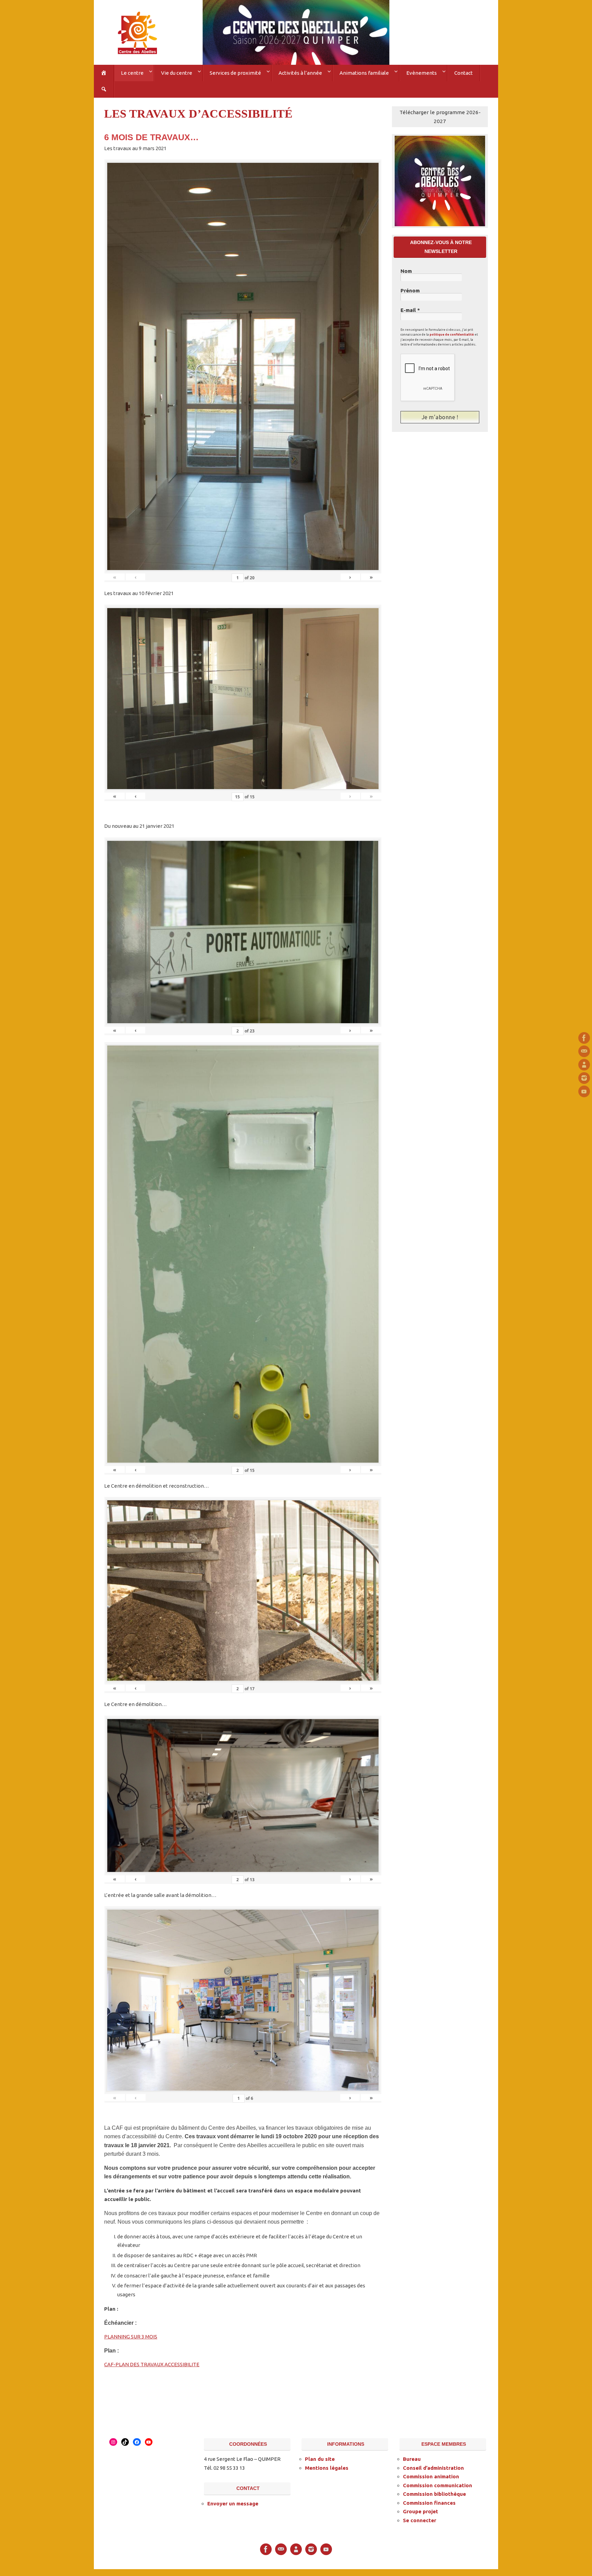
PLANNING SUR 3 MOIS (131, 2337)
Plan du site (320, 2459)
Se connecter (420, 2520)
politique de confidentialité (452, 335)
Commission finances (429, 2503)
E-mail (410, 310)
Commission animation (431, 2476)
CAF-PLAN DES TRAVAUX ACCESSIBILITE (152, 2364)
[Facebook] (584, 1038)
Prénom (410, 291)
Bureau (412, 2459)
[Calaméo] (584, 1065)
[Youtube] (584, 1091)
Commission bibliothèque (434, 2494)
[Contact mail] (584, 1051)
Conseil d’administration (433, 2468)
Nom (406, 271)
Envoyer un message (233, 2504)
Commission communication (437, 2485)
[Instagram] (584, 1078)
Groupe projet (421, 2511)
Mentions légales (327, 2468)
